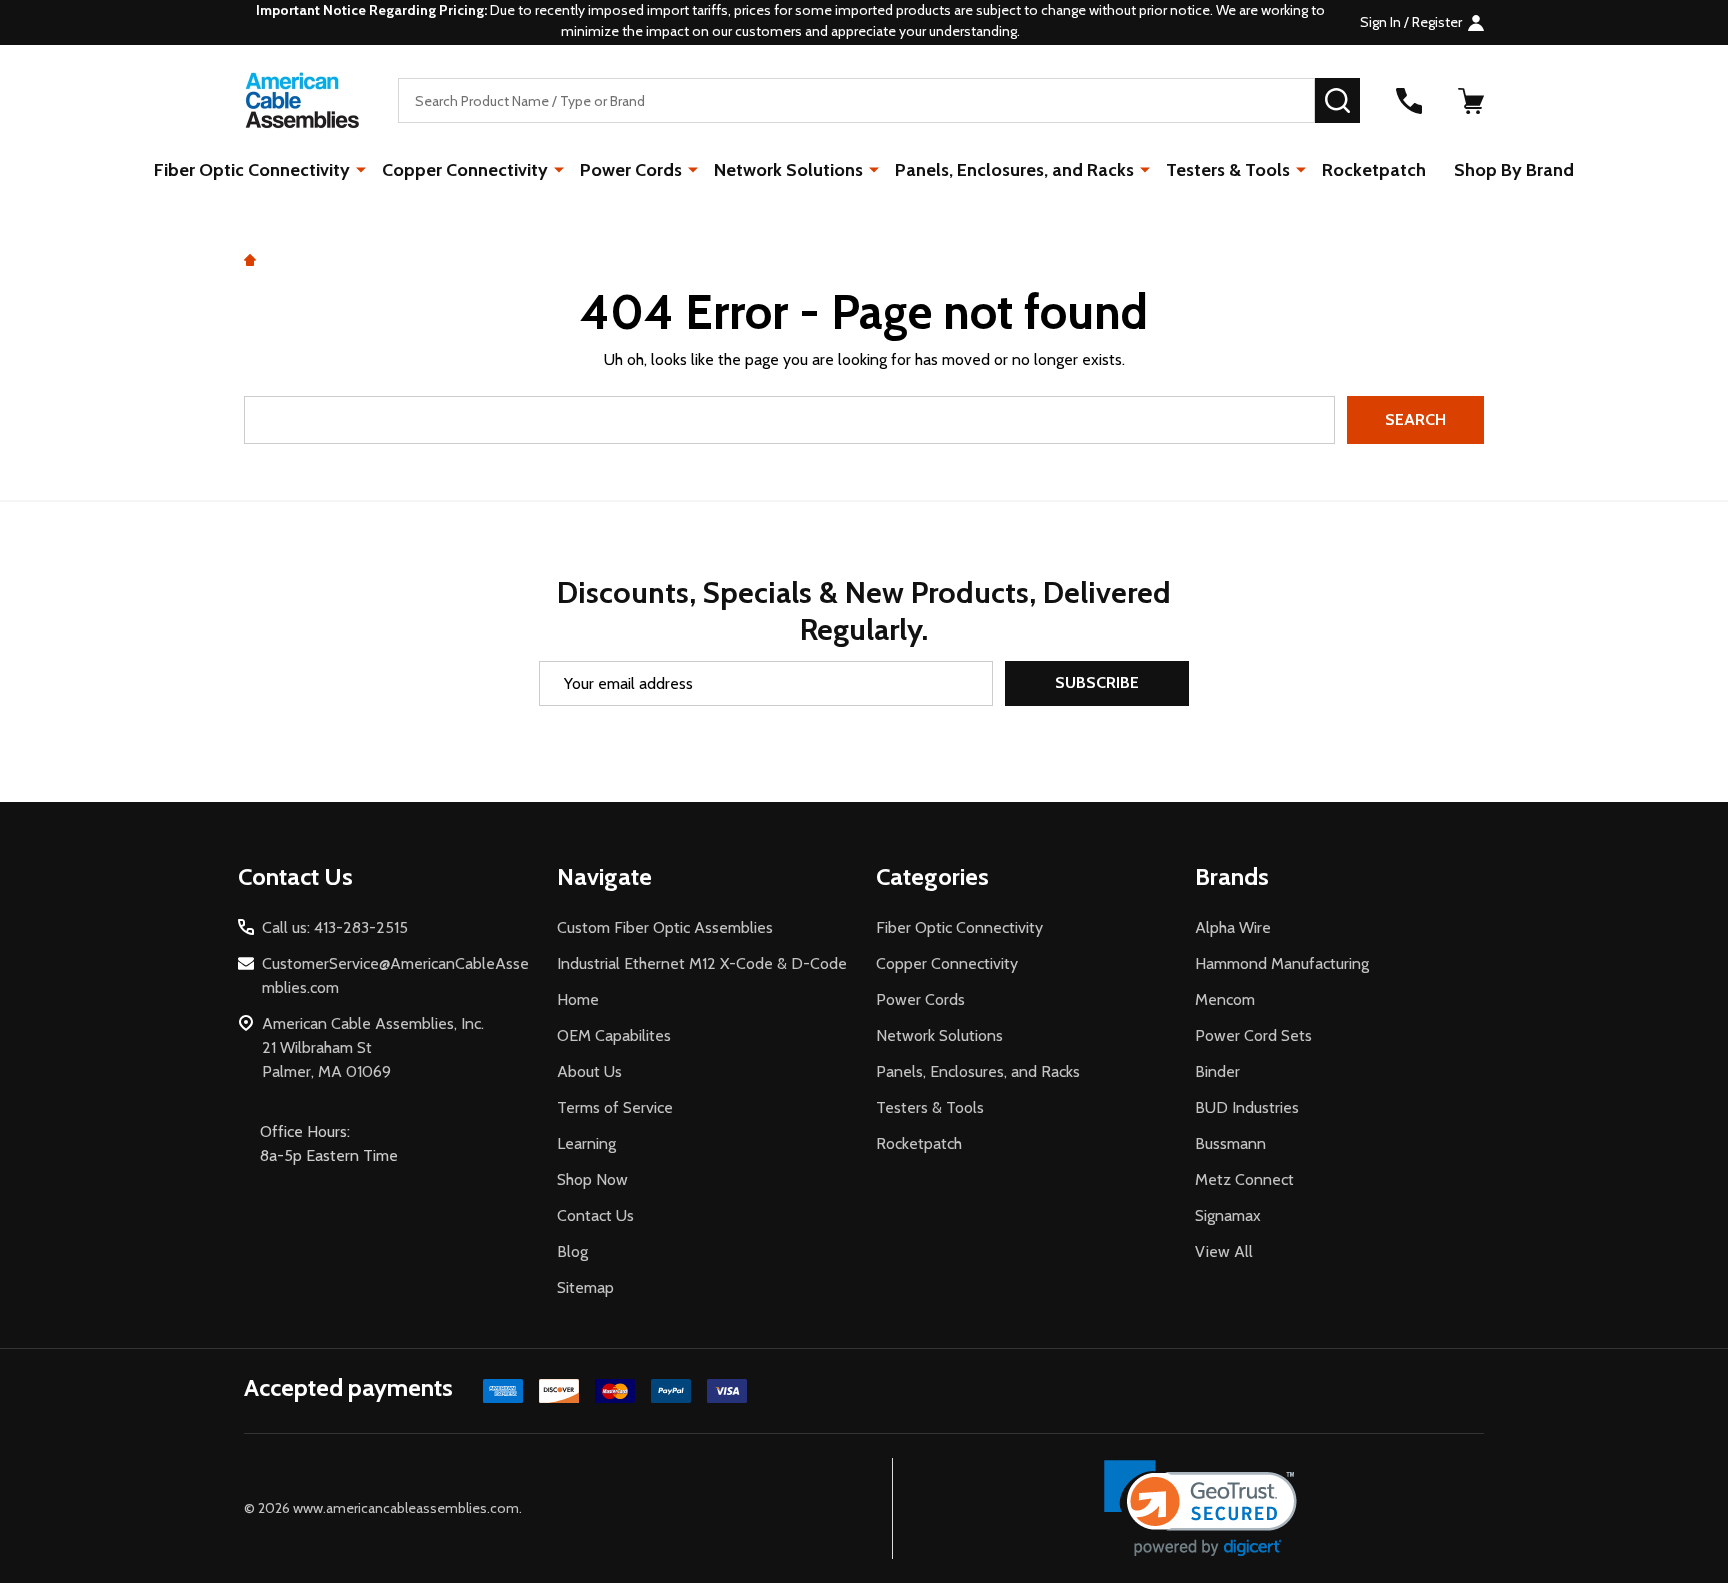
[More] (361, 169)
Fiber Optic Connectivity (252, 170)
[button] (1200, 1508)
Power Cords (631, 170)
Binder (1217, 1071)
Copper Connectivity (465, 170)
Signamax (1228, 1215)
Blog (572, 1251)
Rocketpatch (1374, 170)
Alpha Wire (1233, 927)
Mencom (1225, 999)
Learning (586, 1143)
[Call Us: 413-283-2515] (1409, 101)
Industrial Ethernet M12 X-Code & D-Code (702, 963)
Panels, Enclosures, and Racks (1014, 170)
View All (1224, 1251)
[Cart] (1471, 101)
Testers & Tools (1228, 170)
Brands (1232, 876)
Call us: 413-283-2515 (335, 927)
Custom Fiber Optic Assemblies (665, 927)
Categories (932, 876)
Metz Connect (1244, 1179)
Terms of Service (615, 1107)
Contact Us (595, 1215)
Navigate (604, 876)
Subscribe (1097, 682)
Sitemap (585, 1287)
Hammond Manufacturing (1282, 963)
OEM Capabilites (614, 1035)
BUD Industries (1247, 1107)
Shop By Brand (1514, 170)
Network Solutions (788, 170)
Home (578, 999)
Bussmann (1230, 1143)
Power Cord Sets (1253, 1035)
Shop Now (592, 1179)
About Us (589, 1071)
